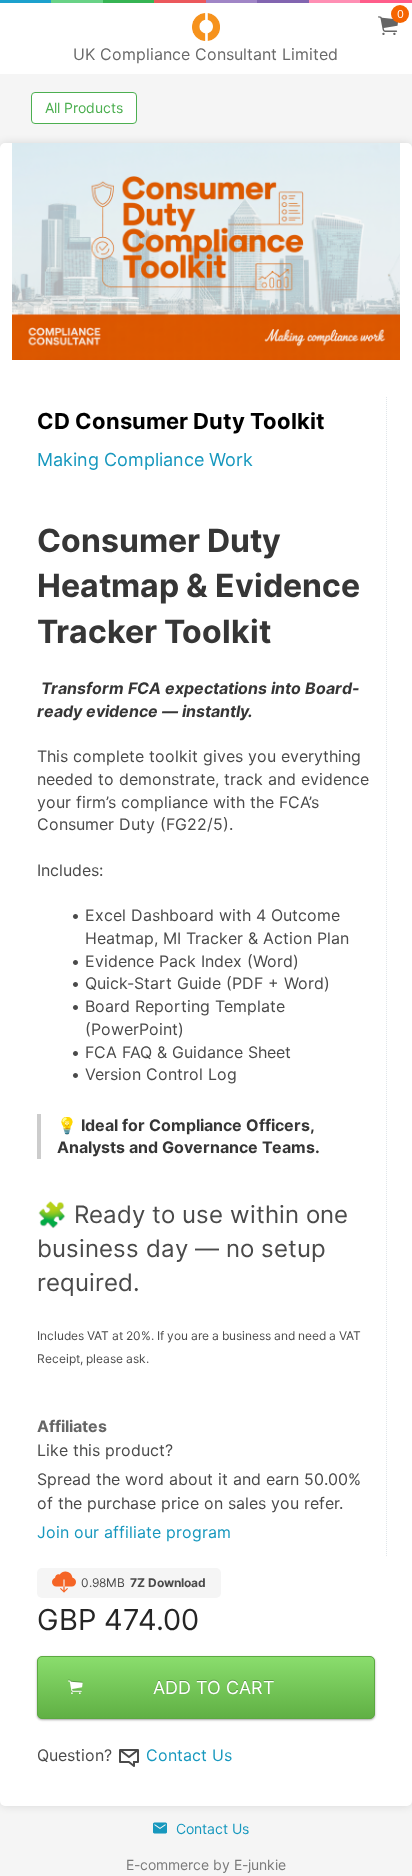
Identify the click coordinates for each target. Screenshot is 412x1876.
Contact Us (189, 1755)
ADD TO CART (214, 1687)
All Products (84, 107)
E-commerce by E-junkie (206, 1864)
